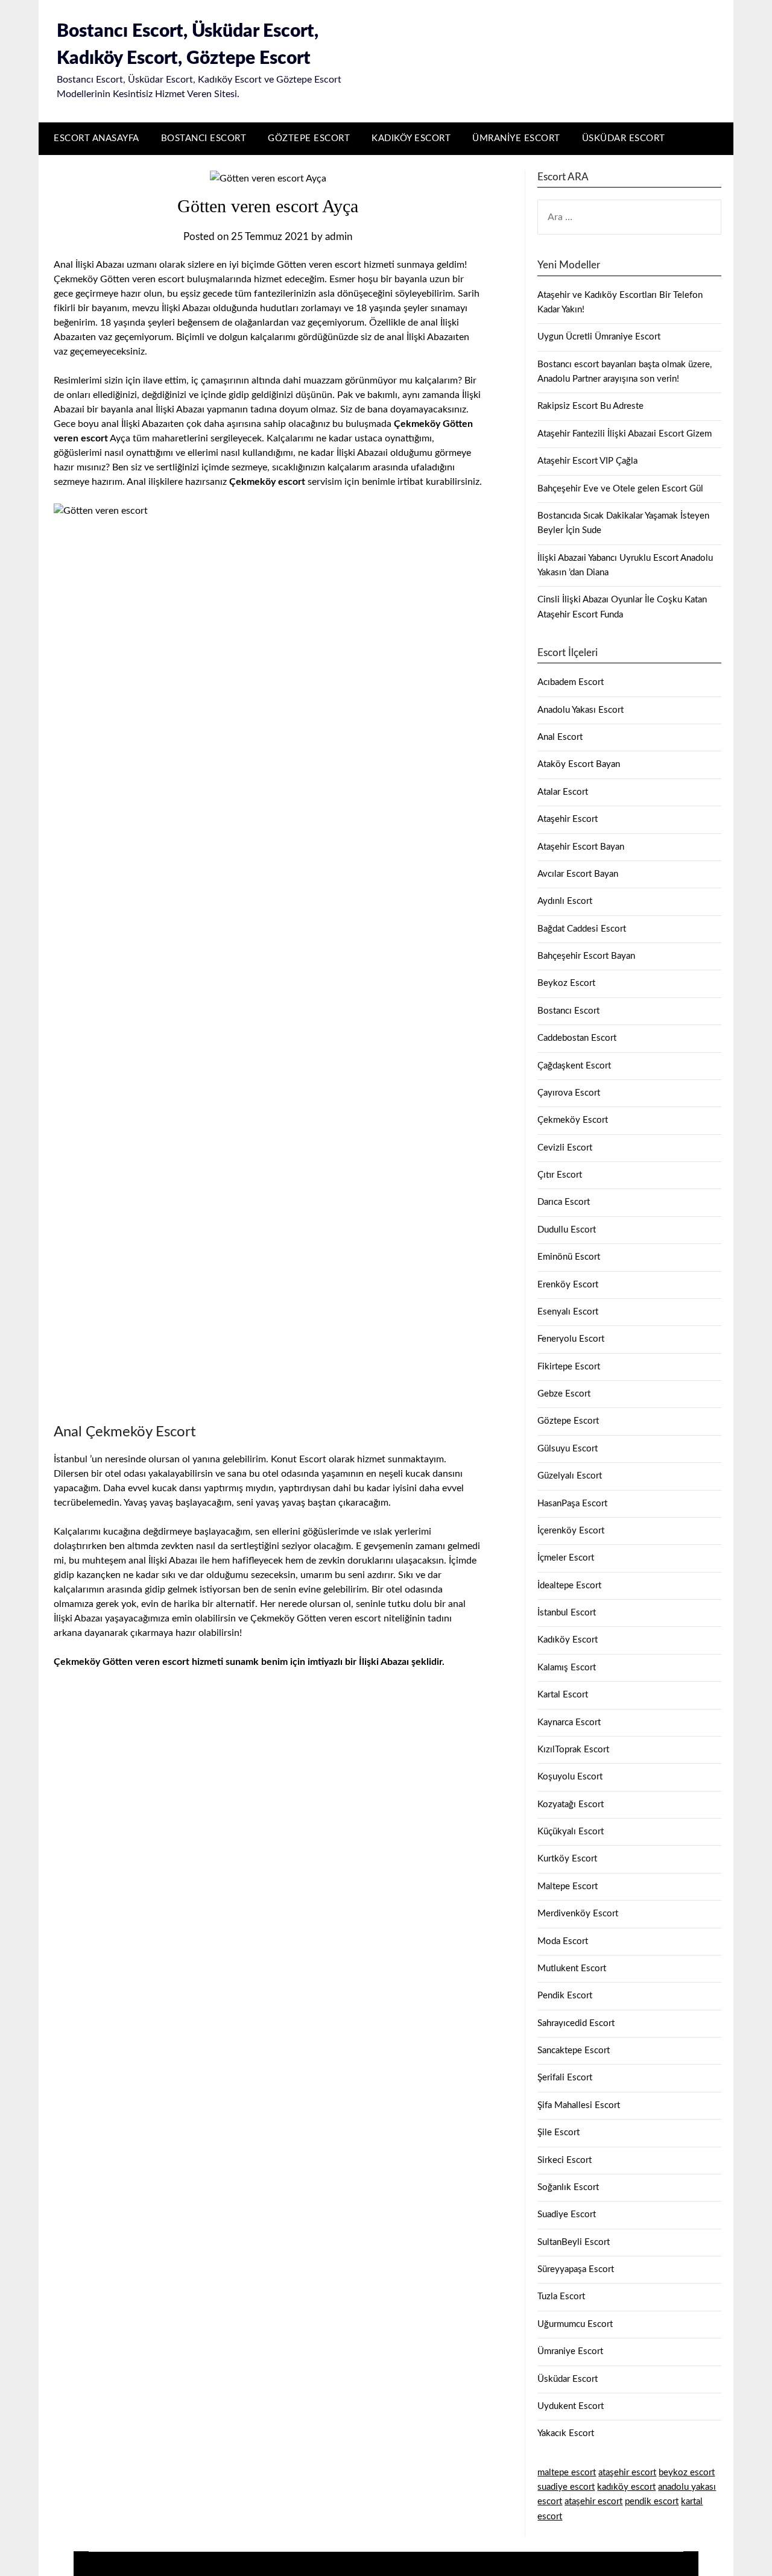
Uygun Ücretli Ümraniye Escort (599, 337)
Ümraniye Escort (516, 138)
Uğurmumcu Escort (575, 2324)
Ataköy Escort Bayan (579, 764)
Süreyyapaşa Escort (576, 2269)
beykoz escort (687, 2473)
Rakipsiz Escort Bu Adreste (590, 406)
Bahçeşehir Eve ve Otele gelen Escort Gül (620, 489)
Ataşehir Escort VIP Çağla (587, 461)
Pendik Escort (565, 1996)
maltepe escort (567, 2473)
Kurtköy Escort (567, 1859)
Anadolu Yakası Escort (581, 710)
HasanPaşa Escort (572, 1504)
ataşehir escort (627, 2473)
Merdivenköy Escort (578, 1914)
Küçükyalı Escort (571, 1832)
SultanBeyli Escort (574, 2242)
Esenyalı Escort (568, 1312)
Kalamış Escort (567, 1668)
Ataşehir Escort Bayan (581, 847)
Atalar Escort (563, 792)
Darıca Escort (564, 1202)
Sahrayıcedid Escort (576, 2023)
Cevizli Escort (565, 1148)
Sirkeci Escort (565, 2160)
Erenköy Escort (568, 1285)
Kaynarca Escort (569, 1722)
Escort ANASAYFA (96, 138)
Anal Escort (560, 737)
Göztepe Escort (309, 138)
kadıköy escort (626, 2487)
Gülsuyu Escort (568, 1449)
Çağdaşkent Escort (574, 1066)
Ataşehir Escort (568, 819)
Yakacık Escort (566, 2433)
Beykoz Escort (566, 983)
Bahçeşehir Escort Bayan (586, 956)
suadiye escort (566, 2487)
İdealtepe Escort (569, 1586)
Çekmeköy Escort (573, 1120)
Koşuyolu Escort (570, 1777)
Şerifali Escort (565, 2078)
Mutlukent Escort (572, 1968)
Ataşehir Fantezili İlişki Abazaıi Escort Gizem (625, 434)
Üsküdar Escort (624, 138)
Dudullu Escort (567, 1230)
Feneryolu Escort (571, 1339)
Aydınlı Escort (565, 901)
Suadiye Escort (567, 2215)
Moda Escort (563, 1941)
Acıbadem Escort (571, 682)
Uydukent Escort (571, 2406)
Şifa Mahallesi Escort (579, 2105)
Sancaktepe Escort (574, 2050)
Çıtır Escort (560, 1175)
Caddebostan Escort (577, 1038)
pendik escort (652, 2502)
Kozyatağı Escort (571, 1804)
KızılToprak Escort (573, 1750)
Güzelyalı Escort (570, 1476)
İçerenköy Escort (571, 1531)
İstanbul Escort (567, 1613)
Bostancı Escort (204, 138)
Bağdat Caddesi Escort (582, 929)
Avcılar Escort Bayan (578, 874)
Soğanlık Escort (568, 2187)
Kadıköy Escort (411, 138)
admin (339, 237)
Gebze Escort (564, 1394)
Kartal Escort (563, 1695)
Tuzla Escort (561, 2297)
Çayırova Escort (569, 1093)
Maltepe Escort (568, 1886)
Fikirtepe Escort (569, 1367)
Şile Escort (558, 2132)
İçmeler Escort (566, 1558)
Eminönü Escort (569, 1257)
